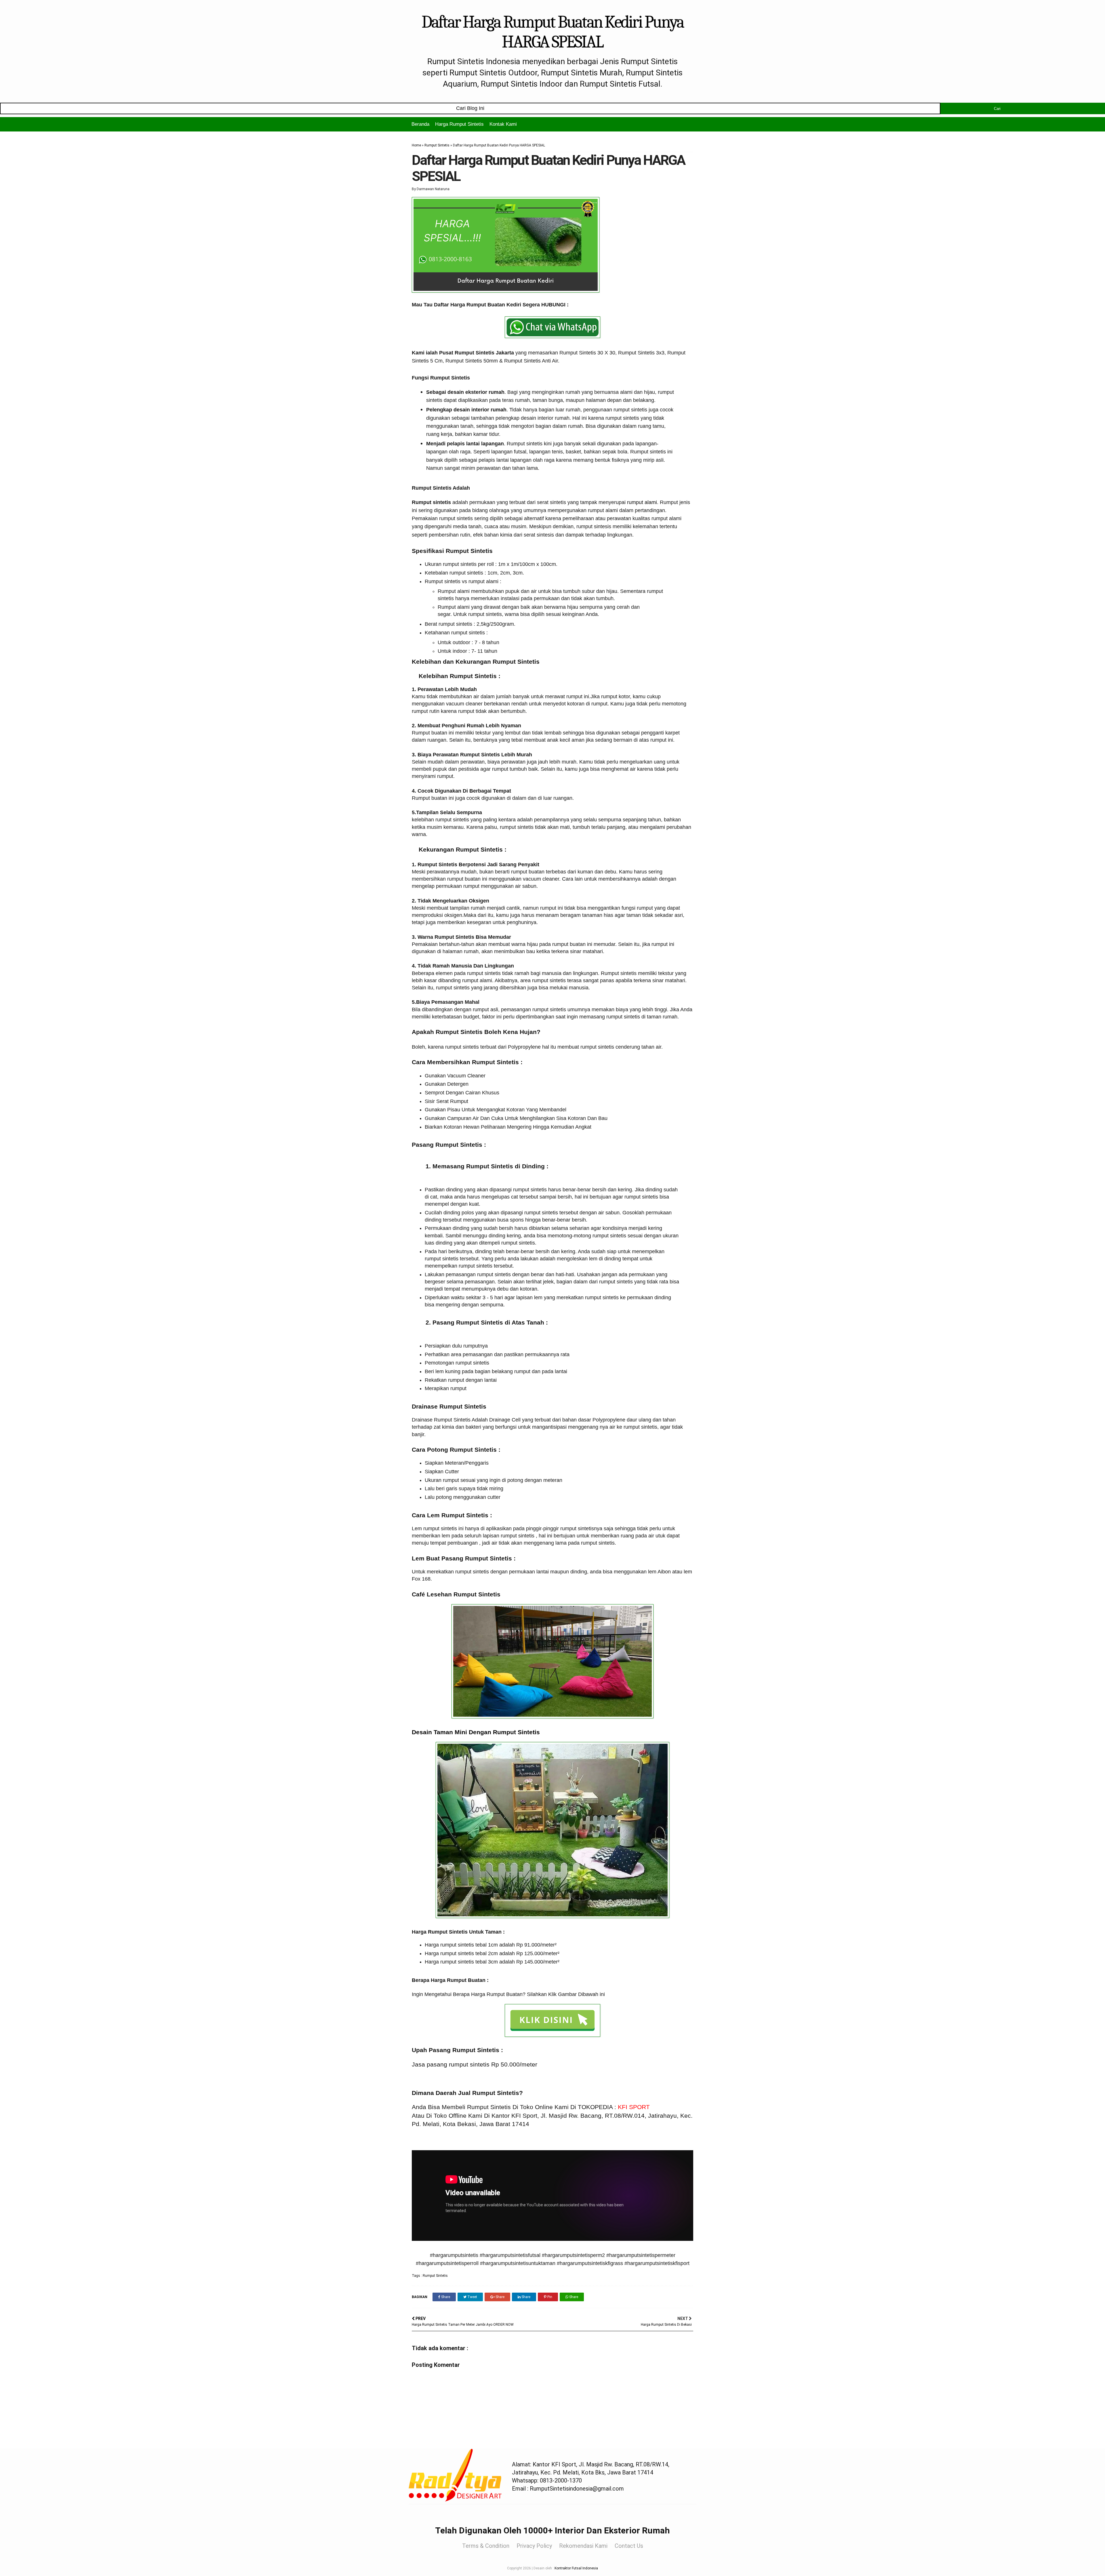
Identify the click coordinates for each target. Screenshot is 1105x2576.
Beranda (420, 124)
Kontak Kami (503, 124)
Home (416, 145)
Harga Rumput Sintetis (459, 124)
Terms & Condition (486, 2546)
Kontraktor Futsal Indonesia (576, 2568)
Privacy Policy (534, 2546)
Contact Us (629, 2546)
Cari (997, 109)
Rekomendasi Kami (583, 2546)
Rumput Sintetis (437, 145)
